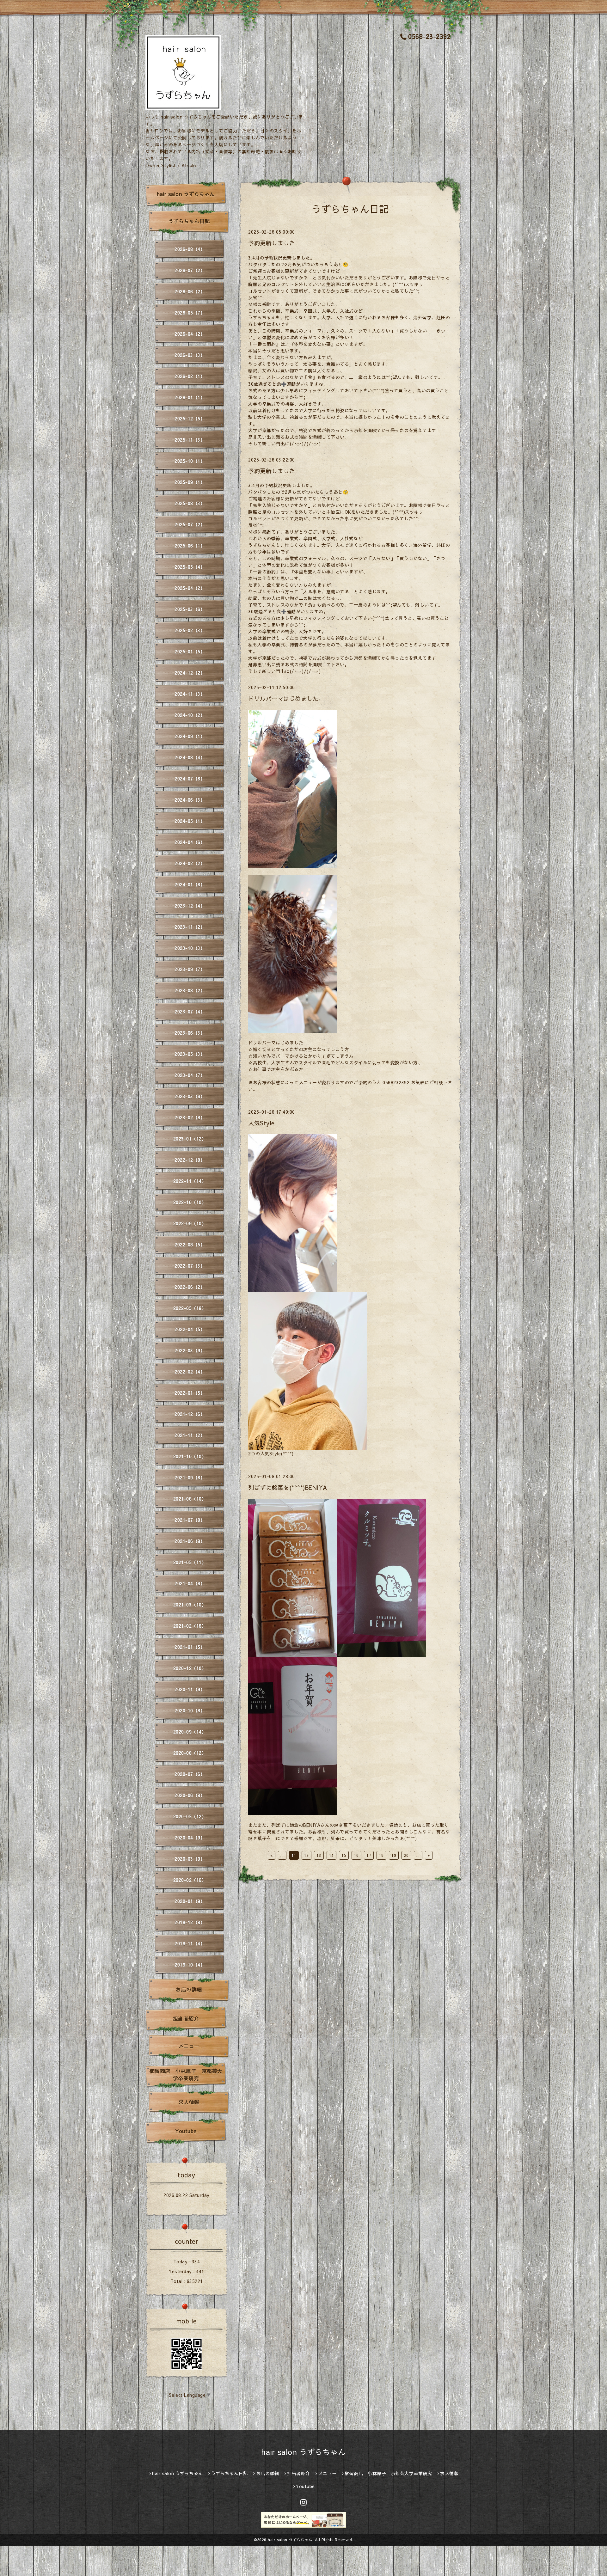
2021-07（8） (190, 1520)
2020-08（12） (190, 1753)
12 (307, 1855)
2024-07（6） (190, 779)
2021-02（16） (190, 1626)
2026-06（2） (190, 291)
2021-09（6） (190, 1478)
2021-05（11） (190, 1562)
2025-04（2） (190, 588)
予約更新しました (272, 243)
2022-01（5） (190, 1393)
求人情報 (189, 2102)
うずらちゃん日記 (189, 221)
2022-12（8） (190, 1160)
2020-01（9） (190, 1901)
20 (406, 1855)
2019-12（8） (190, 1922)
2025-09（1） (190, 482)
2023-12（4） (190, 906)
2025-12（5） (190, 419)
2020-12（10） (190, 1668)
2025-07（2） (190, 524)
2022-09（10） (190, 1223)
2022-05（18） (190, 1308)
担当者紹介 (186, 2018)
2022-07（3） (190, 1266)
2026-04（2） (190, 334)
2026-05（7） (190, 313)
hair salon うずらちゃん (186, 194)
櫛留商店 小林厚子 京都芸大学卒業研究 (186, 2074)
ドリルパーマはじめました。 (286, 698)
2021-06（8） (190, 1541)
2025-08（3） (190, 503)
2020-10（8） (190, 1710)
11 (294, 1855)
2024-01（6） (190, 884)
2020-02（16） (190, 1880)
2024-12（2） (190, 673)
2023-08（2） (190, 990)
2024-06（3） (190, 800)
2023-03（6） (190, 1096)
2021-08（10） (190, 1499)
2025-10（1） (190, 461)
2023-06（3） (190, 1033)
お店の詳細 (189, 1989)
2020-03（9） (190, 1859)
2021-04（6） (190, 1583)
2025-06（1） (190, 546)
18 (381, 1855)
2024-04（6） (190, 842)
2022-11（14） (190, 1181)
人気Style (261, 1123)
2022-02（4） (190, 1372)
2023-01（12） (190, 1139)
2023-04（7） (190, 1075)
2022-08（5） (190, 1245)
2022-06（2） (190, 1287)
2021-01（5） (190, 1647)
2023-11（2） (190, 927)
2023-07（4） (190, 1012)
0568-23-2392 (429, 36)
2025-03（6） (190, 609)
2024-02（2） (190, 863)
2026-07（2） (190, 270)
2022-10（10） (190, 1202)
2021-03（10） (190, 1605)
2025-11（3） (190, 440)
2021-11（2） (190, 1435)
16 (356, 1855)
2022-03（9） (190, 1350)
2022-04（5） (190, 1329)
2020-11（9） (190, 1689)
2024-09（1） (190, 736)
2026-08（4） (190, 249)
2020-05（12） (190, 1816)
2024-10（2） (190, 715)
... (282, 1855)
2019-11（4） (190, 1943)
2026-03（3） (190, 355)
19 (394, 1855)
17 (369, 1855)
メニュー (189, 2046)
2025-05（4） (190, 567)
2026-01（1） (190, 397)
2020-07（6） (190, 1774)
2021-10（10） (190, 1456)
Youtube (186, 2131)
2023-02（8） (190, 1117)
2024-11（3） (190, 694)
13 (319, 1855)
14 (331, 1855)
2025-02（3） (190, 630)
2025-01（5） (190, 652)
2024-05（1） (190, 821)
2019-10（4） (190, 1965)
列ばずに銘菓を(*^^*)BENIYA (288, 1487)
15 (344, 1855)
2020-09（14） (190, 1732)
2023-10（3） (190, 948)
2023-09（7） (190, 969)
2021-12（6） (190, 1414)
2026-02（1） (190, 376)
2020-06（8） (190, 1795)
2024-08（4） (190, 757)
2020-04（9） (190, 1838)
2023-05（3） (190, 1054)
